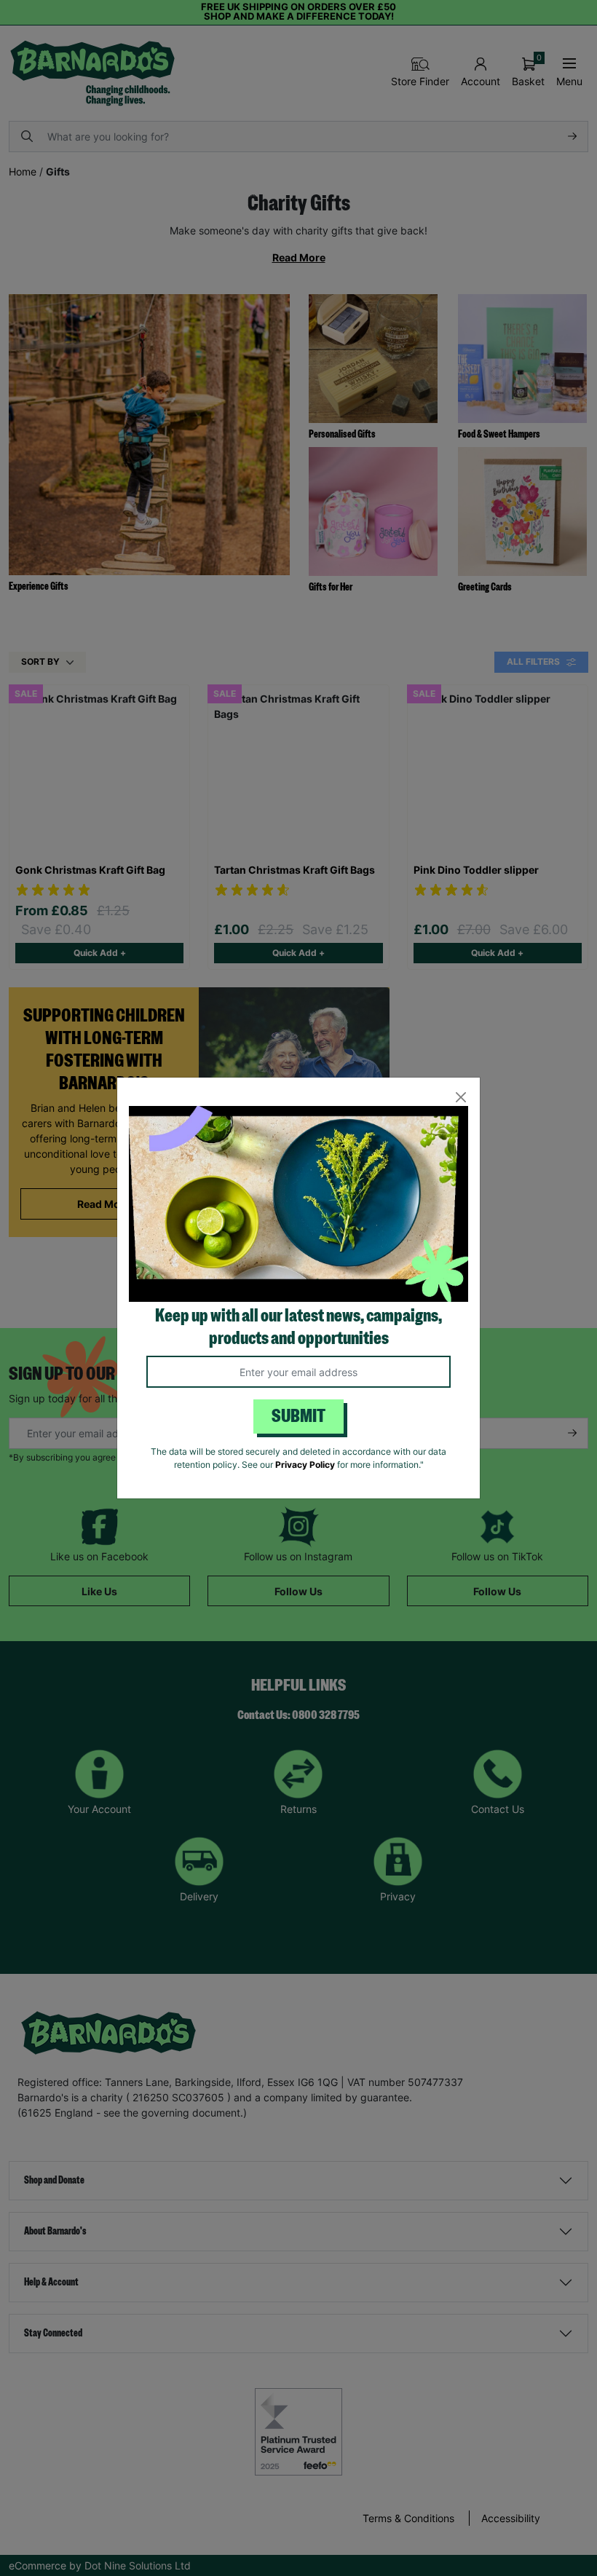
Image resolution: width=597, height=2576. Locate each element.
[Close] (460, 1097)
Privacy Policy (305, 1465)
